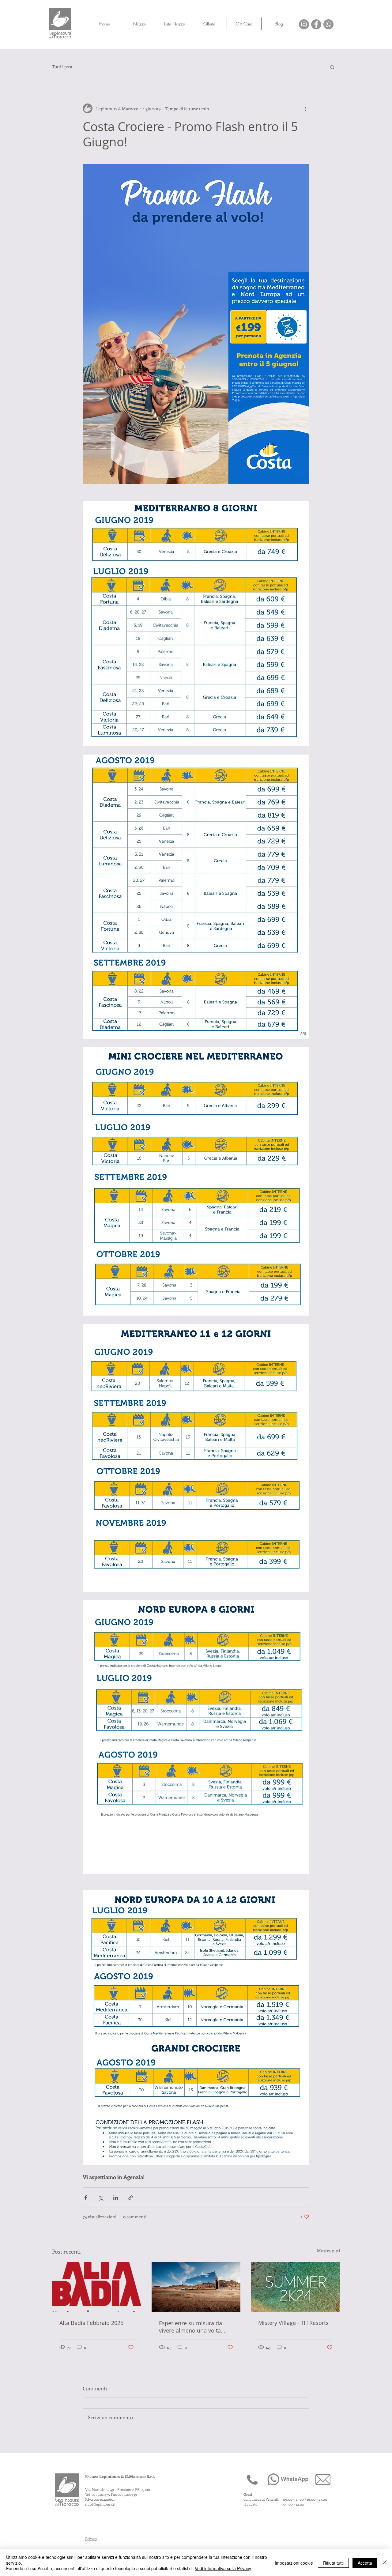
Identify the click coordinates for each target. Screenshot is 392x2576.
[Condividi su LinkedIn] (116, 2198)
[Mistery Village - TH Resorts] (295, 2287)
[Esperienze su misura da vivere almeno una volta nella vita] (196, 2287)
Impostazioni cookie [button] (294, 2563)
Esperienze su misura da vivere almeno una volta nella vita (190, 2327)
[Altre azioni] (306, 108)
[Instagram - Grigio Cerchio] (304, 24)
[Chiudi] (385, 2563)
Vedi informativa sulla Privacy (223, 2568)
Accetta (365, 2563)
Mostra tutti (328, 2251)
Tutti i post (62, 67)
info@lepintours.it (100, 2504)
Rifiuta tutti (333, 2563)
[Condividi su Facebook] (86, 2198)
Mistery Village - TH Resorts (293, 2323)
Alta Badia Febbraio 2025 (91, 2323)
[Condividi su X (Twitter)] (101, 2198)
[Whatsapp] (328, 24)
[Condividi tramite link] (131, 2198)
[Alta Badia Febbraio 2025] (97, 2287)
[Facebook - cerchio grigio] (316, 24)
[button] (332, 67)
